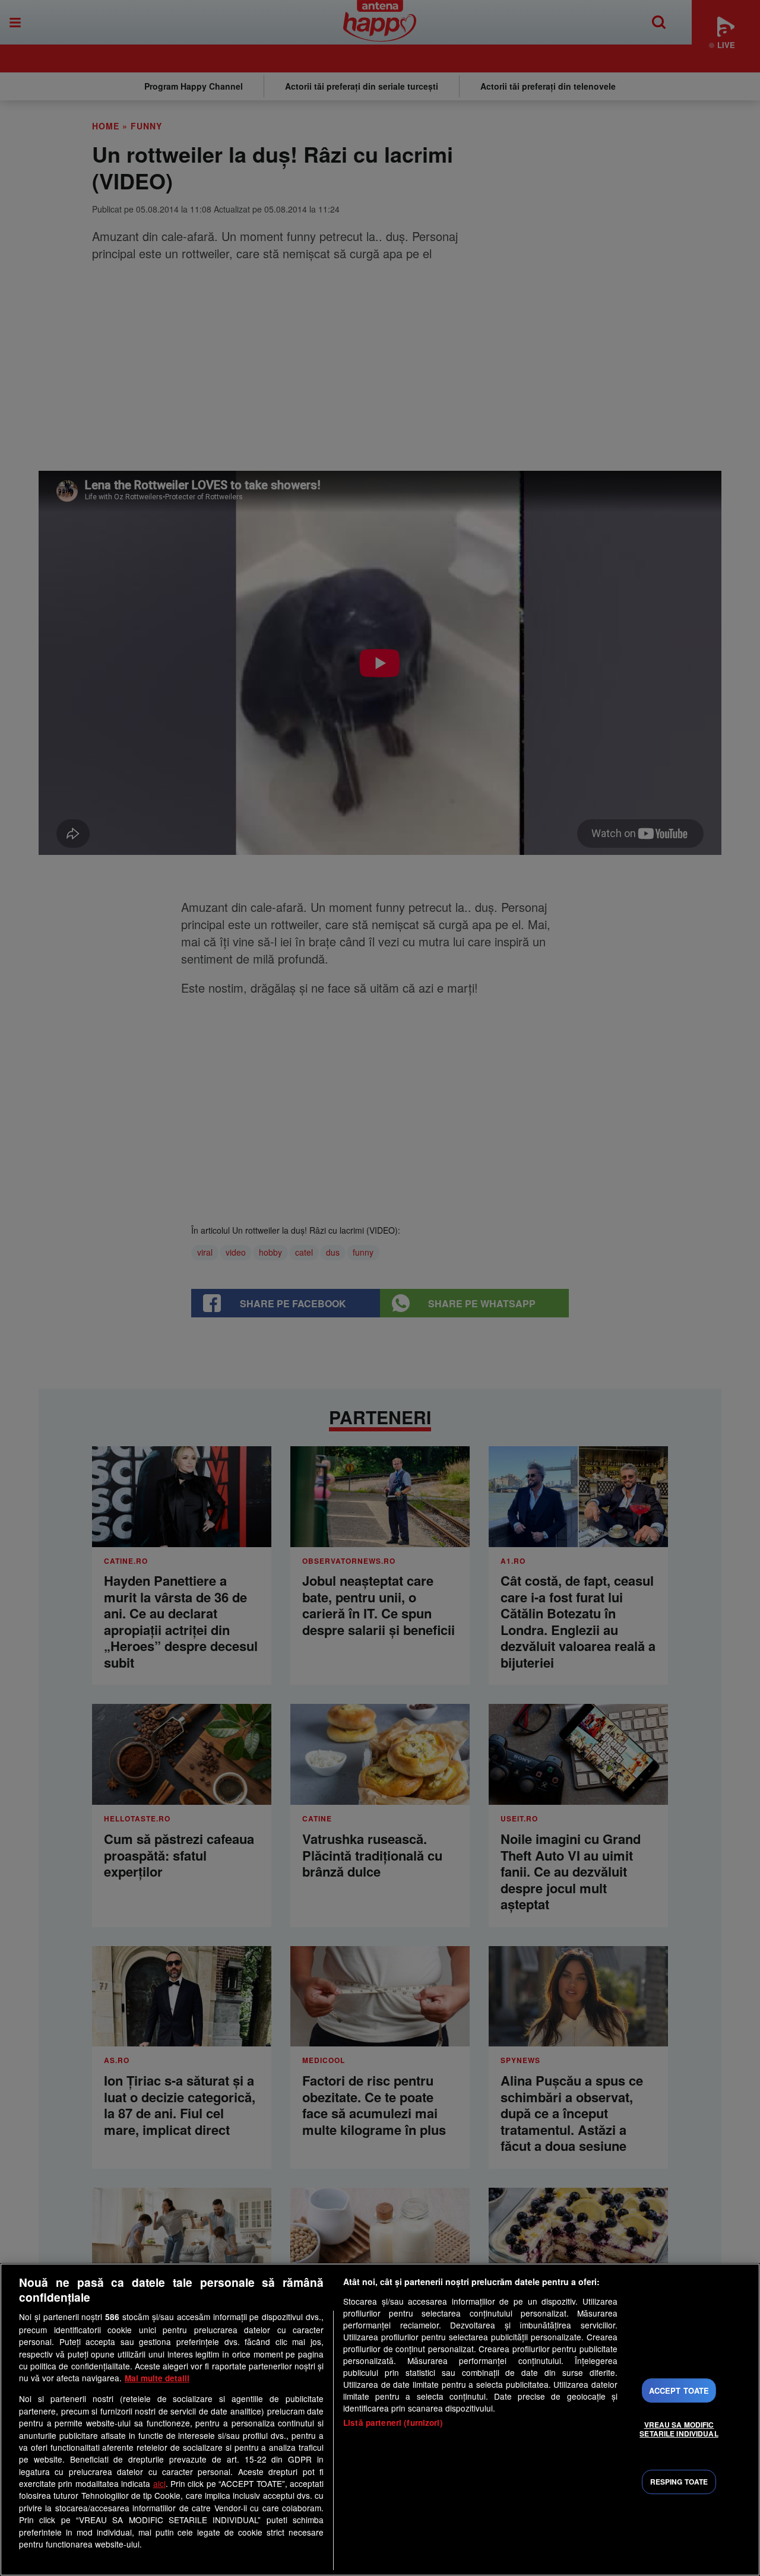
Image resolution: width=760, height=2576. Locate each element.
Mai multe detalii (157, 2378)
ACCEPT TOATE (679, 2390)
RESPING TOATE (679, 2482)
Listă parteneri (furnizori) (393, 2423)
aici (159, 2483)
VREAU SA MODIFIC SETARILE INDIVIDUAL (679, 2429)
